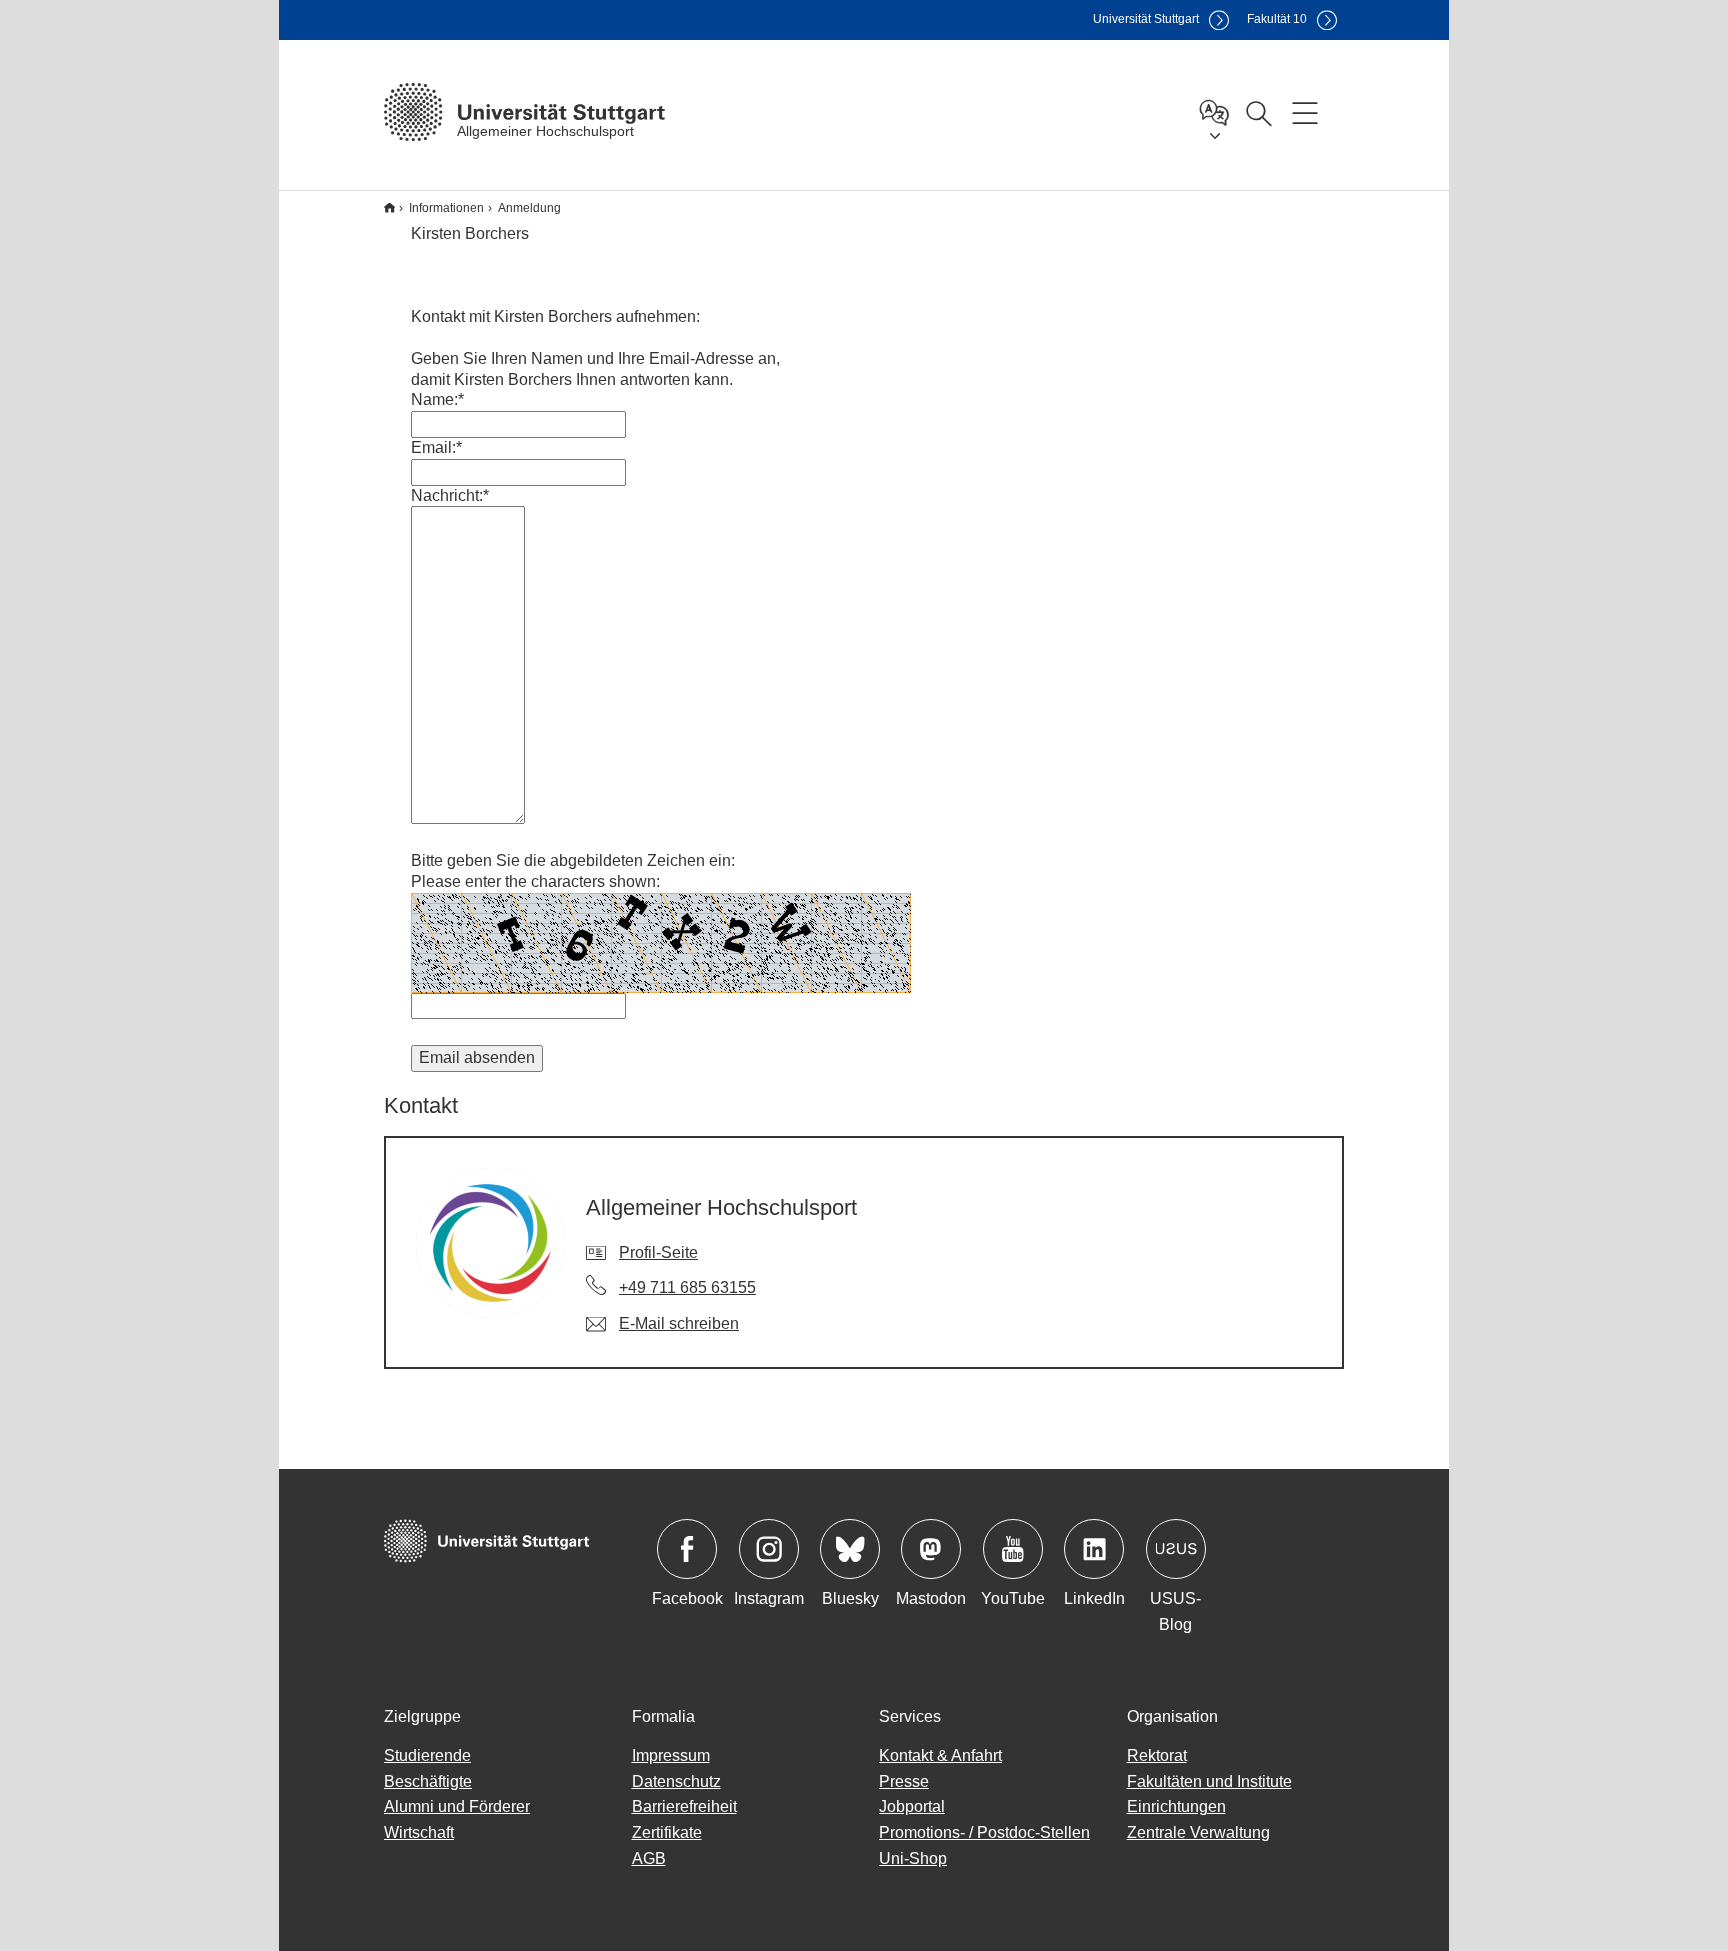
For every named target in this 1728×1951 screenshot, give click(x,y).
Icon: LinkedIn (1094, 1549)
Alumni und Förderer (457, 1806)
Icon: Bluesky (850, 1549)
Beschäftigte (428, 1781)
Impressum (671, 1755)
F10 (1277, 19)
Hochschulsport (389, 207)
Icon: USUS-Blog (1176, 1549)
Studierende (427, 1755)
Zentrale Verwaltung (1198, 1832)
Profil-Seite (658, 1252)
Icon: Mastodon (931, 1549)
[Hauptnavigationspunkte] (1305, 112)
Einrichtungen (1176, 1806)
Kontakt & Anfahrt (940, 1755)
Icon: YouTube (1013, 1549)
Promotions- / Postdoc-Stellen (984, 1832)
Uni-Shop (913, 1858)
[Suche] (1258, 112)
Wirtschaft (419, 1832)
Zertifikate (667, 1832)
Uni (1146, 19)
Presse (904, 1781)
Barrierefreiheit (684, 1806)
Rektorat (1157, 1755)
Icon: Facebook (687, 1549)
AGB (649, 1858)
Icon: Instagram (769, 1549)
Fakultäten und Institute (1209, 1781)
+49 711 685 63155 (687, 1287)
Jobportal (912, 1806)
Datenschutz (676, 1781)
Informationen (446, 208)
